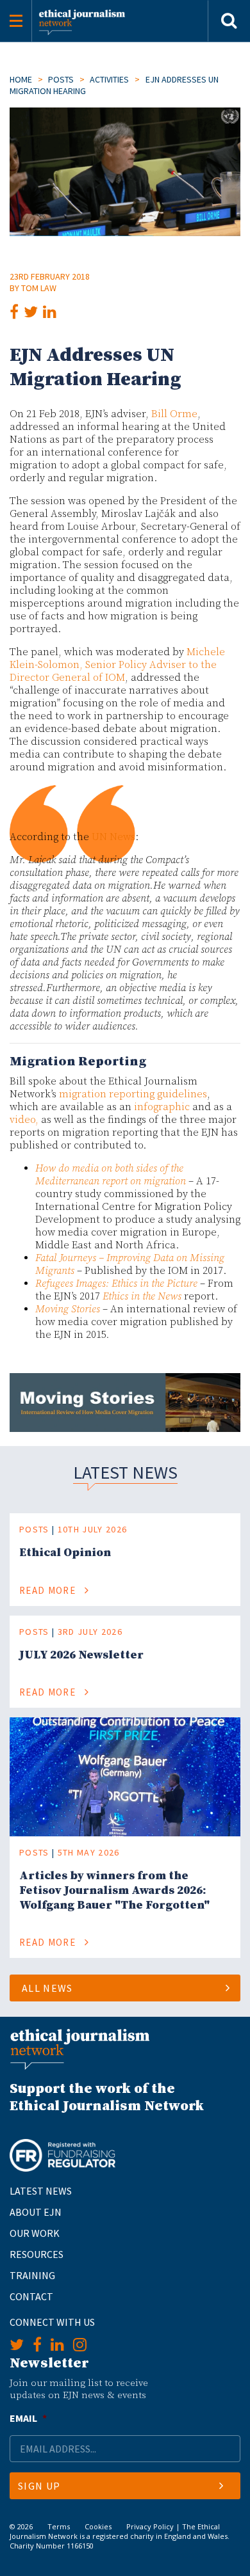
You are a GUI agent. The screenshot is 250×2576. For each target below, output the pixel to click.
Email (28, 2418)
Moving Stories (68, 1309)
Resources (37, 2254)
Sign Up (39, 2486)
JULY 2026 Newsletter (81, 1655)
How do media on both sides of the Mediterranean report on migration (111, 1175)
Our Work (35, 2233)
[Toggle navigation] (16, 21)
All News (47, 1988)
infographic (162, 1107)
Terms (59, 2526)
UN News (113, 837)
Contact (31, 2296)
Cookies (98, 2526)
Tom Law (39, 288)
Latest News (41, 2191)
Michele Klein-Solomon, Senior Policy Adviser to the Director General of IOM (117, 665)
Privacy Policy (150, 2526)
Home (21, 79)
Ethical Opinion (65, 1553)
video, (24, 1120)
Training (32, 2275)
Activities (109, 79)
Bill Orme (174, 414)
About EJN (36, 2212)
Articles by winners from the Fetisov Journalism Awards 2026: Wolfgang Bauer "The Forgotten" (114, 1890)
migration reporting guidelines (133, 1094)
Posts (61, 79)
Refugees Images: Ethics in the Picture (116, 1284)
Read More (49, 1590)
